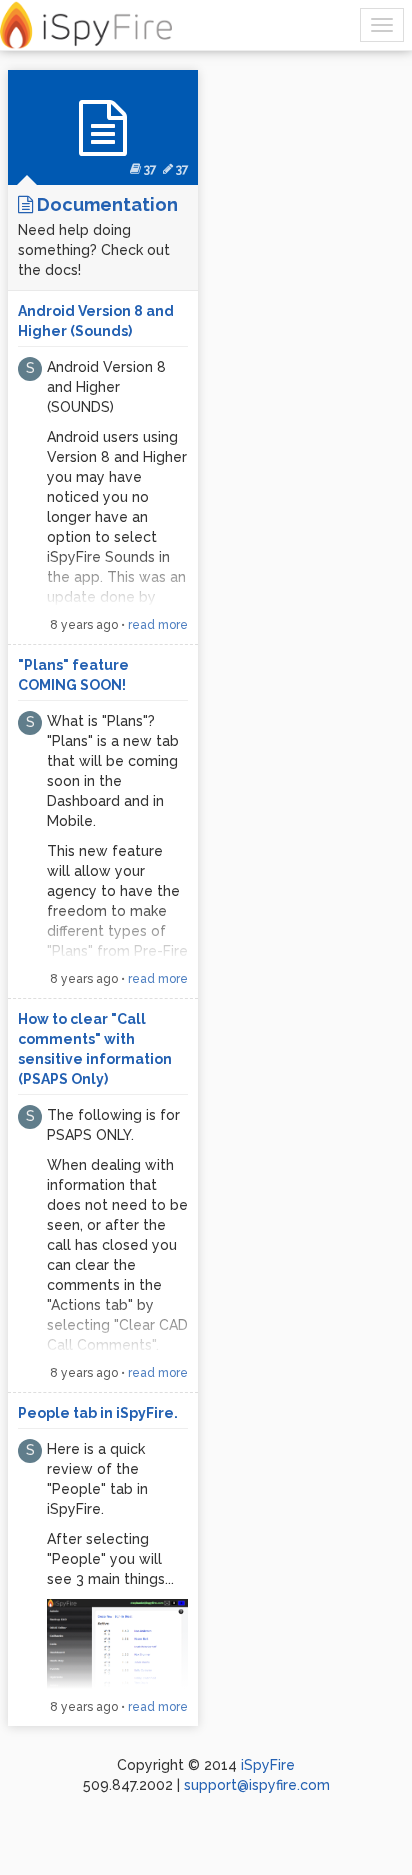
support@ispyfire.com (257, 1785)
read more (158, 625)
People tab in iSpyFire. (98, 1413)
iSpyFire (268, 1765)
